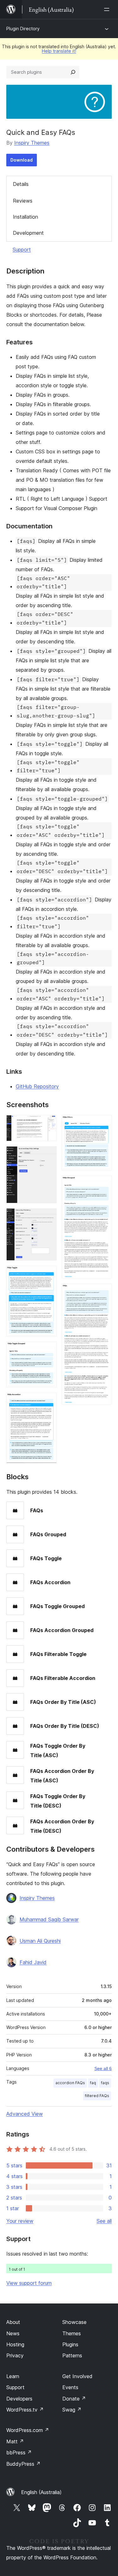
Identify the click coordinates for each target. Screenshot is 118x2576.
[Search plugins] (73, 72)
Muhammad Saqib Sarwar (49, 1919)
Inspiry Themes (32, 143)
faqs (105, 2083)
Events (70, 2387)
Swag (72, 2410)
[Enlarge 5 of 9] (48, 1350)
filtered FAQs (97, 2096)
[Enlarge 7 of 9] (103, 1124)
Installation (25, 217)
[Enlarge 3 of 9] (48, 1217)
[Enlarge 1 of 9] (48, 1124)
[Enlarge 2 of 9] (48, 1155)
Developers (19, 2399)
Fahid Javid (33, 1962)
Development (28, 233)
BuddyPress (23, 2464)
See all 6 (103, 2068)
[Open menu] (108, 9)
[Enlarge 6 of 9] (48, 1401)
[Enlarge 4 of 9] (48, 1274)
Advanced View (25, 2114)
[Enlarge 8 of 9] (103, 1184)
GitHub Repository (37, 1086)
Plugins (70, 2344)
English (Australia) (41, 2492)
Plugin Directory (23, 29)
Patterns (72, 2355)
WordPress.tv (25, 2410)
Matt (15, 2441)
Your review (20, 2221)
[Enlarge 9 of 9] (103, 1292)
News (13, 2333)
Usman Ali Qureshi (40, 1941)
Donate (74, 2399)
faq (93, 2083)
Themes (72, 2333)
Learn (13, 2376)
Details (21, 184)
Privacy (15, 2355)
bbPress (19, 2452)
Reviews (23, 201)
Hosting (15, 2344)
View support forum (29, 2283)
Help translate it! (59, 51)
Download (22, 160)
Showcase (74, 2322)
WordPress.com (28, 2430)
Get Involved (77, 2376)
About (13, 2322)
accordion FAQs (70, 2083)
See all (104, 2221)
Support (22, 250)
